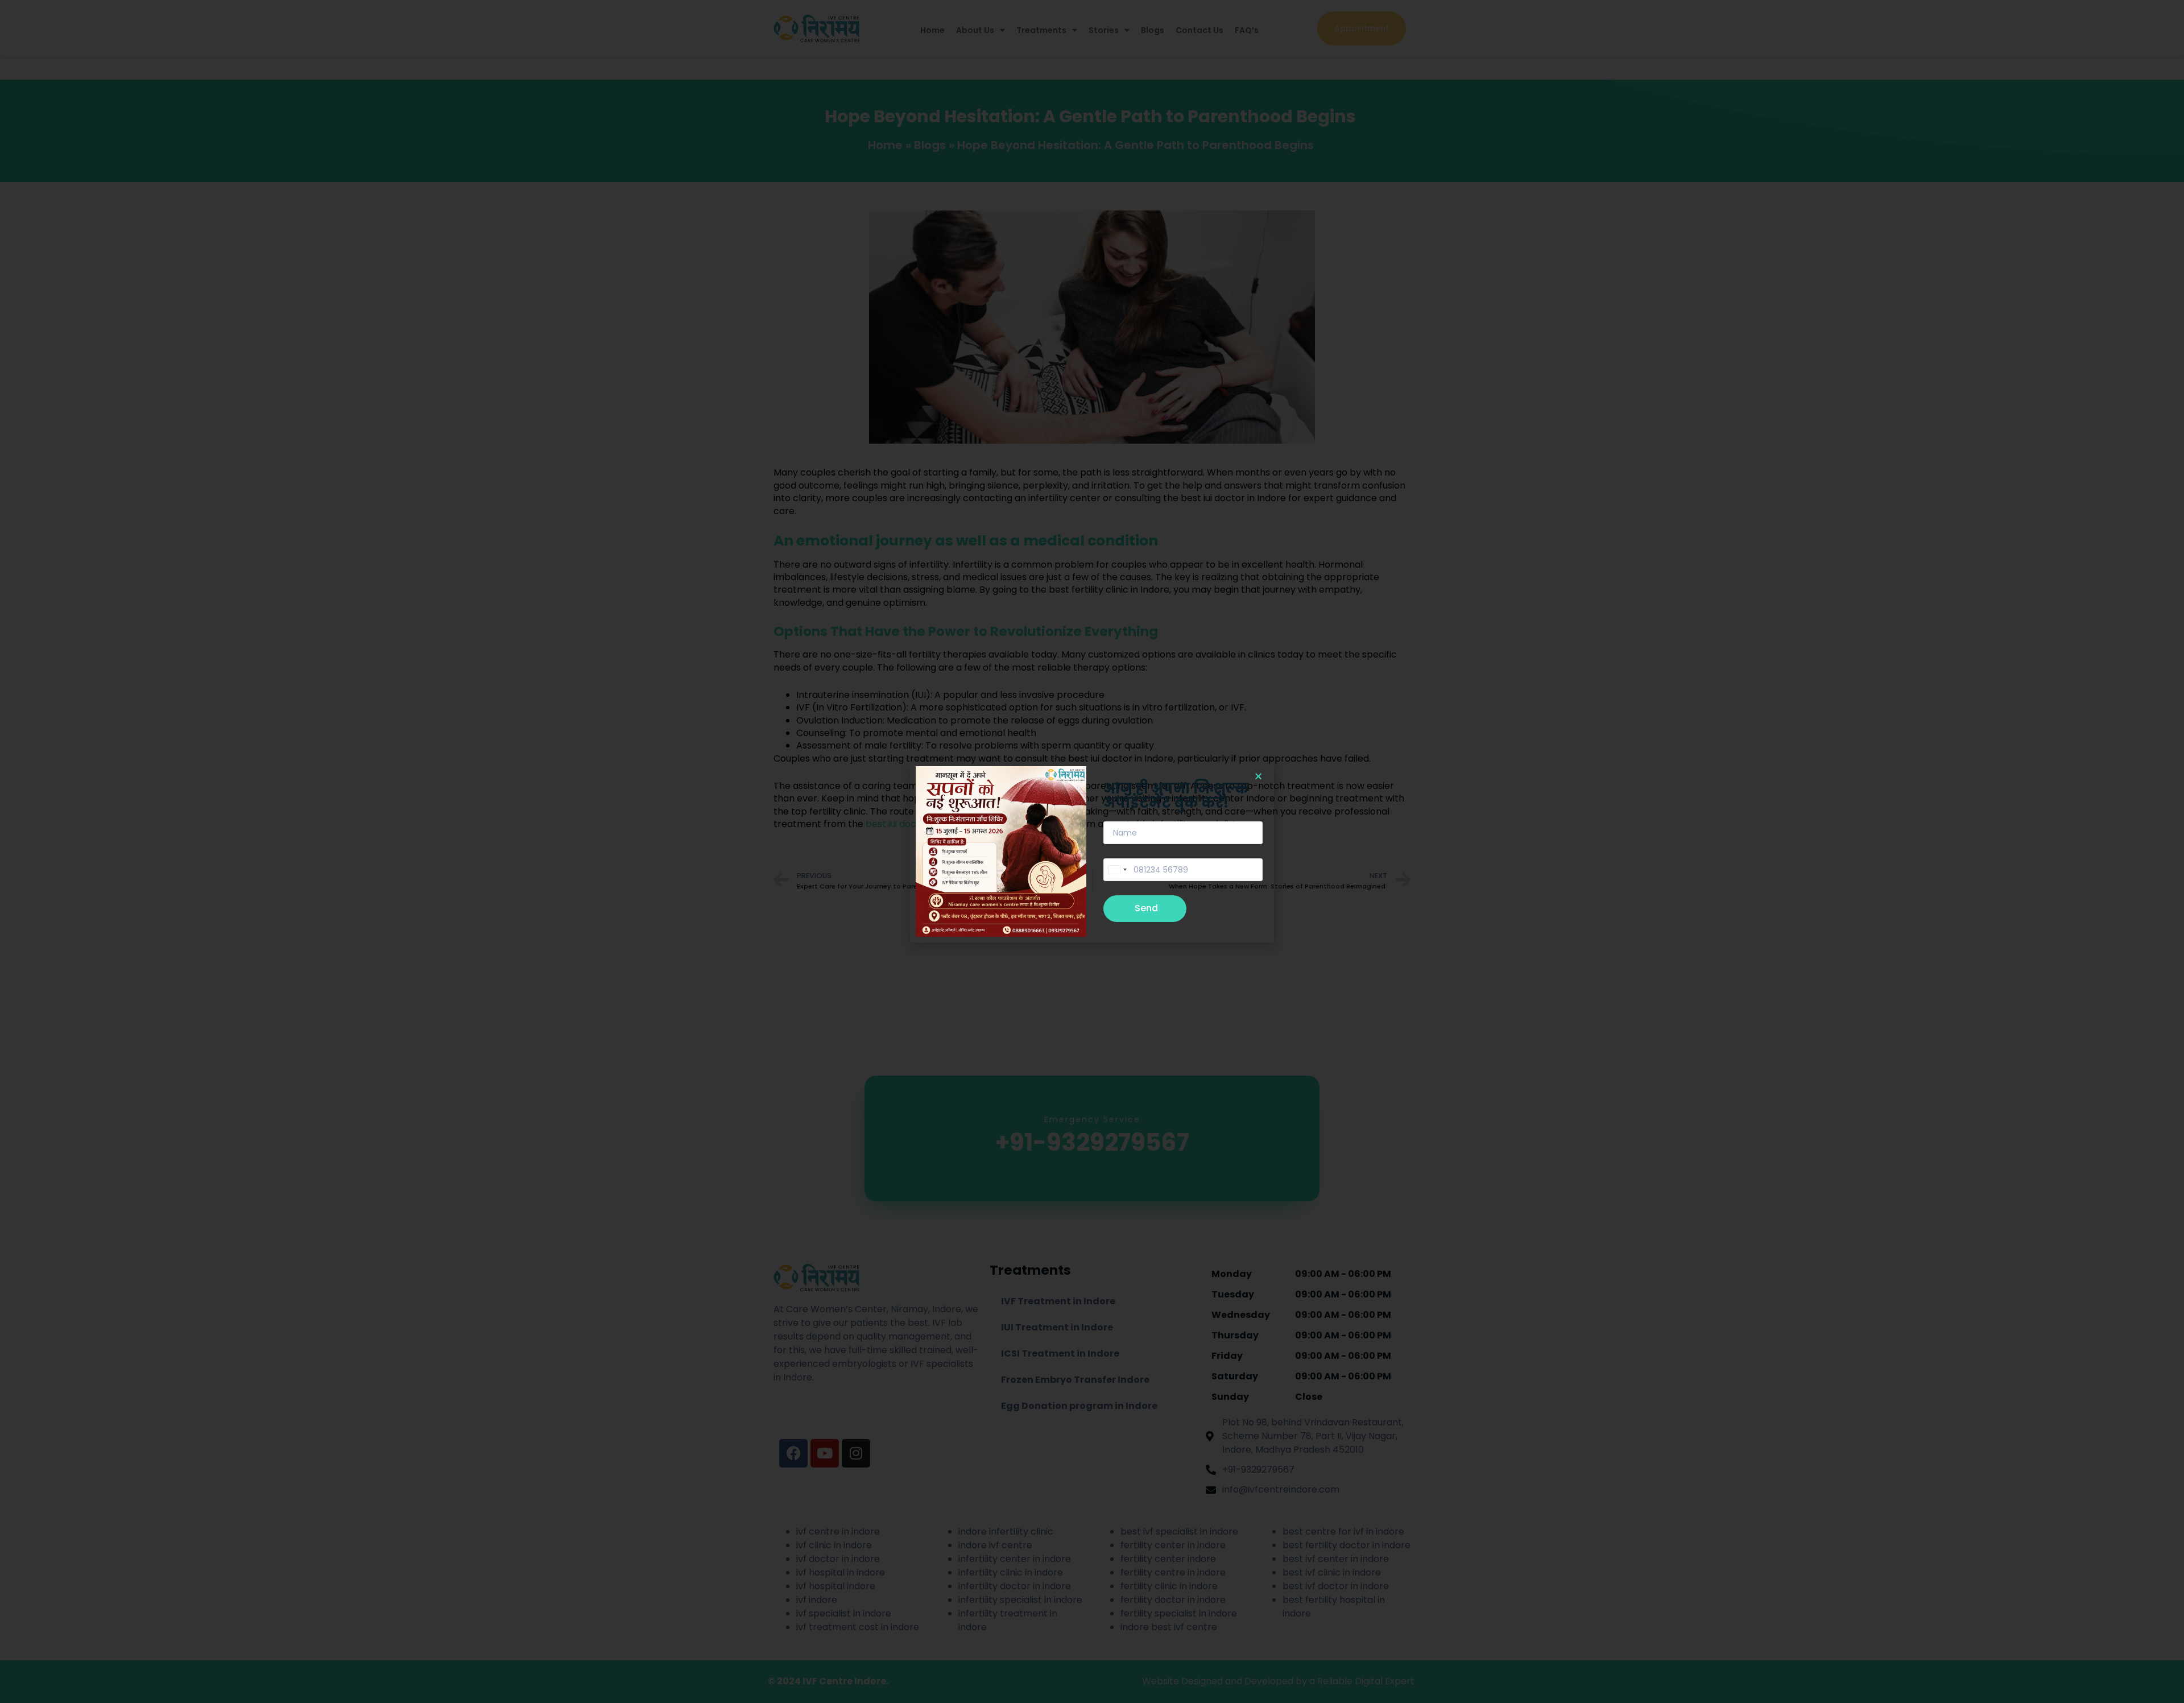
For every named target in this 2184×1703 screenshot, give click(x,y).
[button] (1258, 776)
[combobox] (1117, 870)
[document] (1092, 851)
